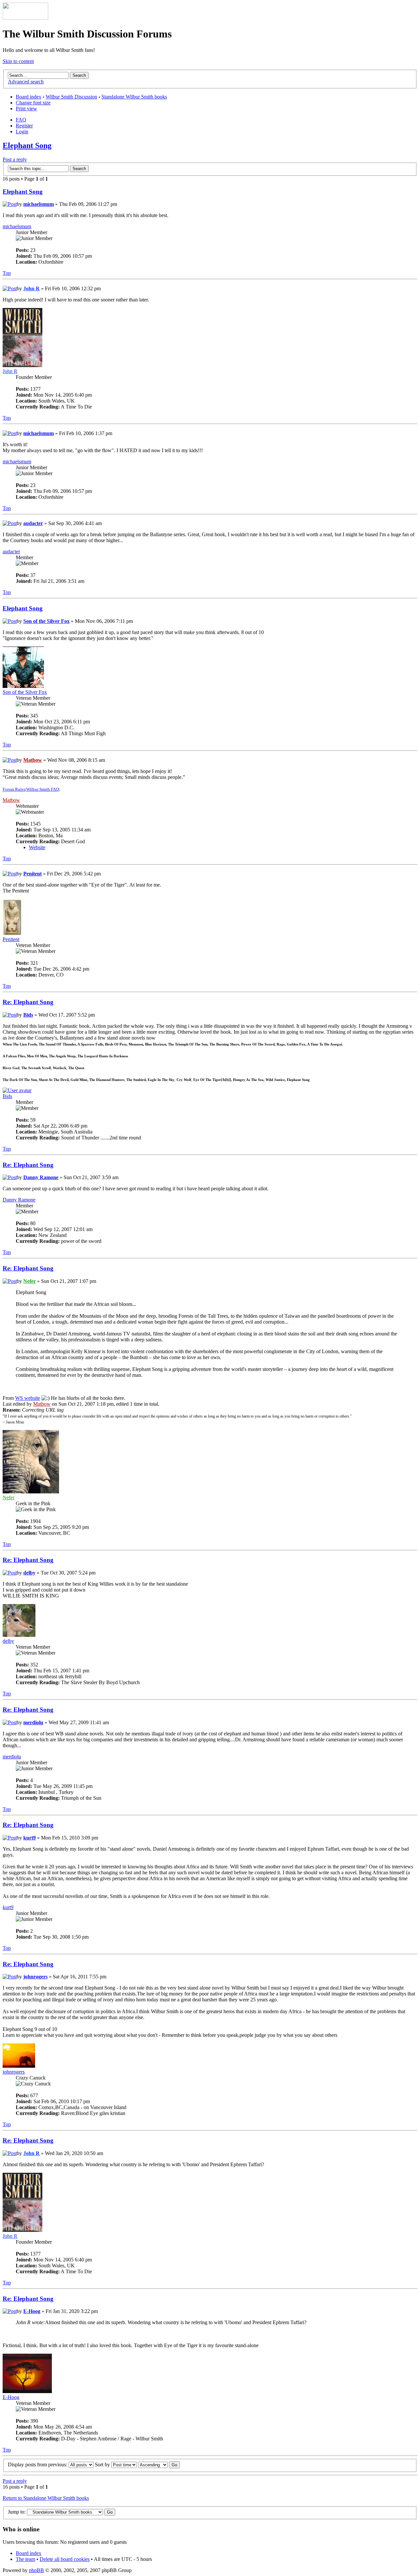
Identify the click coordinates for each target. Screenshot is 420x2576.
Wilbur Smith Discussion (71, 97)
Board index (29, 97)
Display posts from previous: (38, 2465)
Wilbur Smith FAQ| (43, 789)
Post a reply (15, 159)
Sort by (103, 2465)
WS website (28, 1398)
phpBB (36, 2570)
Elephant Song (27, 145)
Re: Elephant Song (28, 1002)
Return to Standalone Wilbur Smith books (46, 2498)
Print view (26, 109)
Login (22, 132)
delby (29, 1573)
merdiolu (33, 1722)
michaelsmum (39, 204)
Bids (28, 1015)
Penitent (32, 874)
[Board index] (25, 18)
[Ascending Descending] (159, 2465)
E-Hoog (32, 2311)
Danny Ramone (41, 1177)
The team (25, 2559)
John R (31, 288)
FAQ (21, 120)
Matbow (33, 760)
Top (7, 273)
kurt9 (30, 1838)
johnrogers (35, 1977)
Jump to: (17, 2512)
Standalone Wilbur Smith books (134, 97)
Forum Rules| (14, 789)
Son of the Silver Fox (46, 621)
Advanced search (26, 82)
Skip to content (18, 61)
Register (24, 126)
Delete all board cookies (65, 2559)
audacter (33, 523)
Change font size (33, 103)
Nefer (30, 1281)
